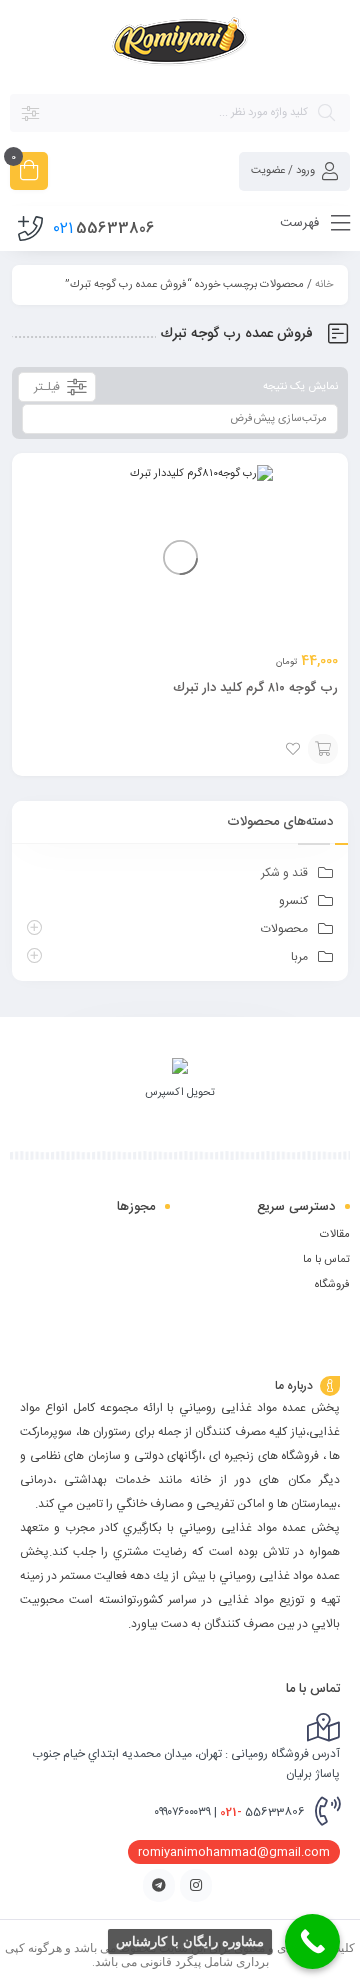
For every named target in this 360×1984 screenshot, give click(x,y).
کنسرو (293, 901)
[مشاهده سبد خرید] (29, 173)
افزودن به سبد (323, 749)
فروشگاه (332, 1285)
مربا (299, 957)
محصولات (284, 929)
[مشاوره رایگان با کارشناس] (312, 1941)
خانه (324, 285)
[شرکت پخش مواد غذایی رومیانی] (180, 45)
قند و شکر (284, 873)
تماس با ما (326, 1260)
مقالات (335, 1235)
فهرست (301, 223)
